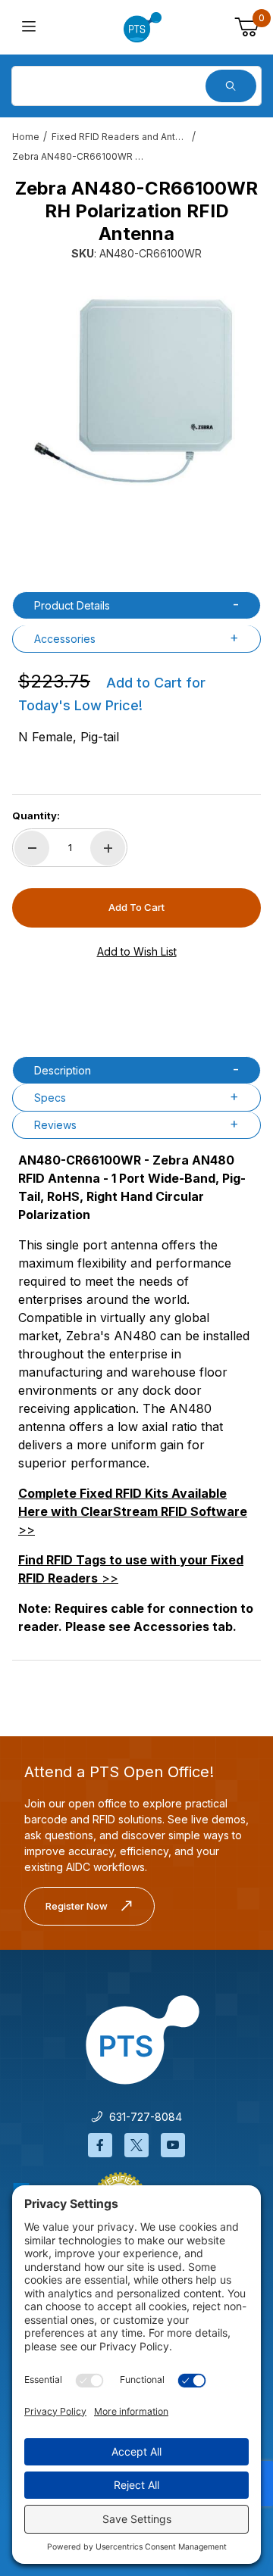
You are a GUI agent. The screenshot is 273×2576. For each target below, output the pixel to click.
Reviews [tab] (55, 1125)
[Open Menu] (29, 28)
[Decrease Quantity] (32, 848)
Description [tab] (63, 1070)
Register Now (77, 1906)
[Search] (231, 86)
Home (26, 137)
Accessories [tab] (65, 639)
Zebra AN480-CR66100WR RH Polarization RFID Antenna (80, 156)
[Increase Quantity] (108, 848)
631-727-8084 (143, 2117)
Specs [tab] (50, 1098)
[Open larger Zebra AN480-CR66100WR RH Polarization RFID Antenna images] (136, 387)
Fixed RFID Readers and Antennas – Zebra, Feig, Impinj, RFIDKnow (120, 137)
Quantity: (36, 816)
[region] (136, 540)
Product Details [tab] (72, 605)
